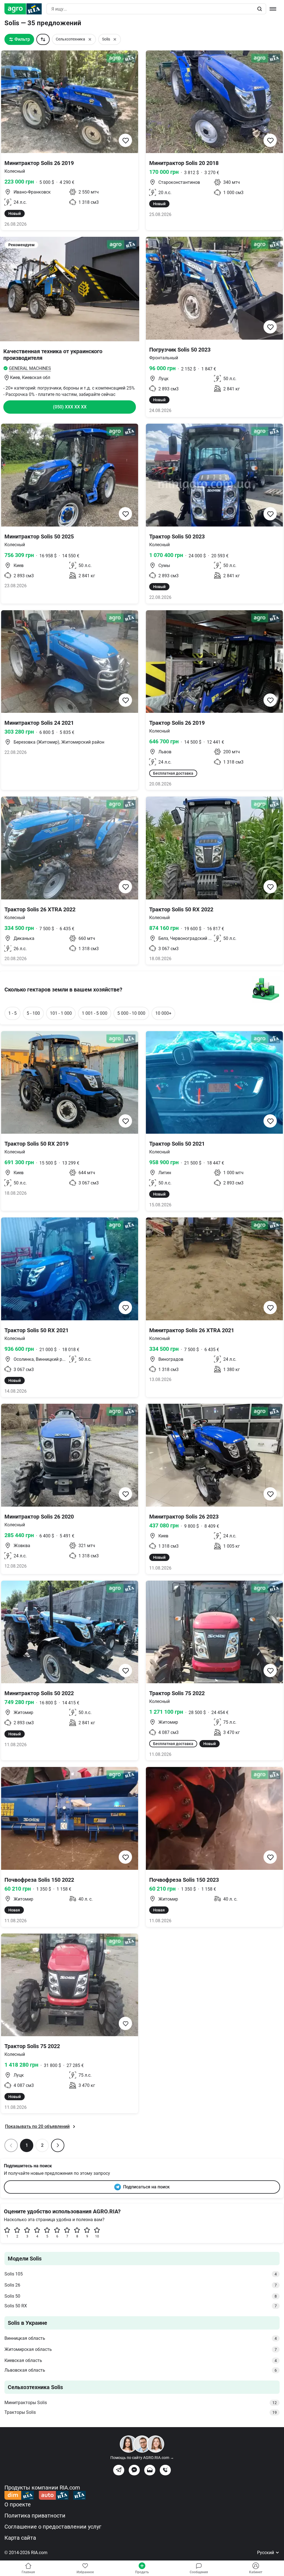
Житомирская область (141, 2349)
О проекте (18, 2504)
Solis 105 (141, 2274)
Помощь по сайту (142, 2458)
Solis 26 (141, 2285)
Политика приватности (35, 2516)
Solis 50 (141, 2296)
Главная (28, 2572)
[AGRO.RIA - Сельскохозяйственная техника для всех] (25, 9)
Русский (266, 2553)
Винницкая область (141, 2338)
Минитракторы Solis (141, 2403)
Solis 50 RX (141, 2306)
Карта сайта (20, 2538)
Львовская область (141, 2370)
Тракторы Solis (141, 2412)
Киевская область (141, 2360)
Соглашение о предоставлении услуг (53, 2527)
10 (97, 2236)
